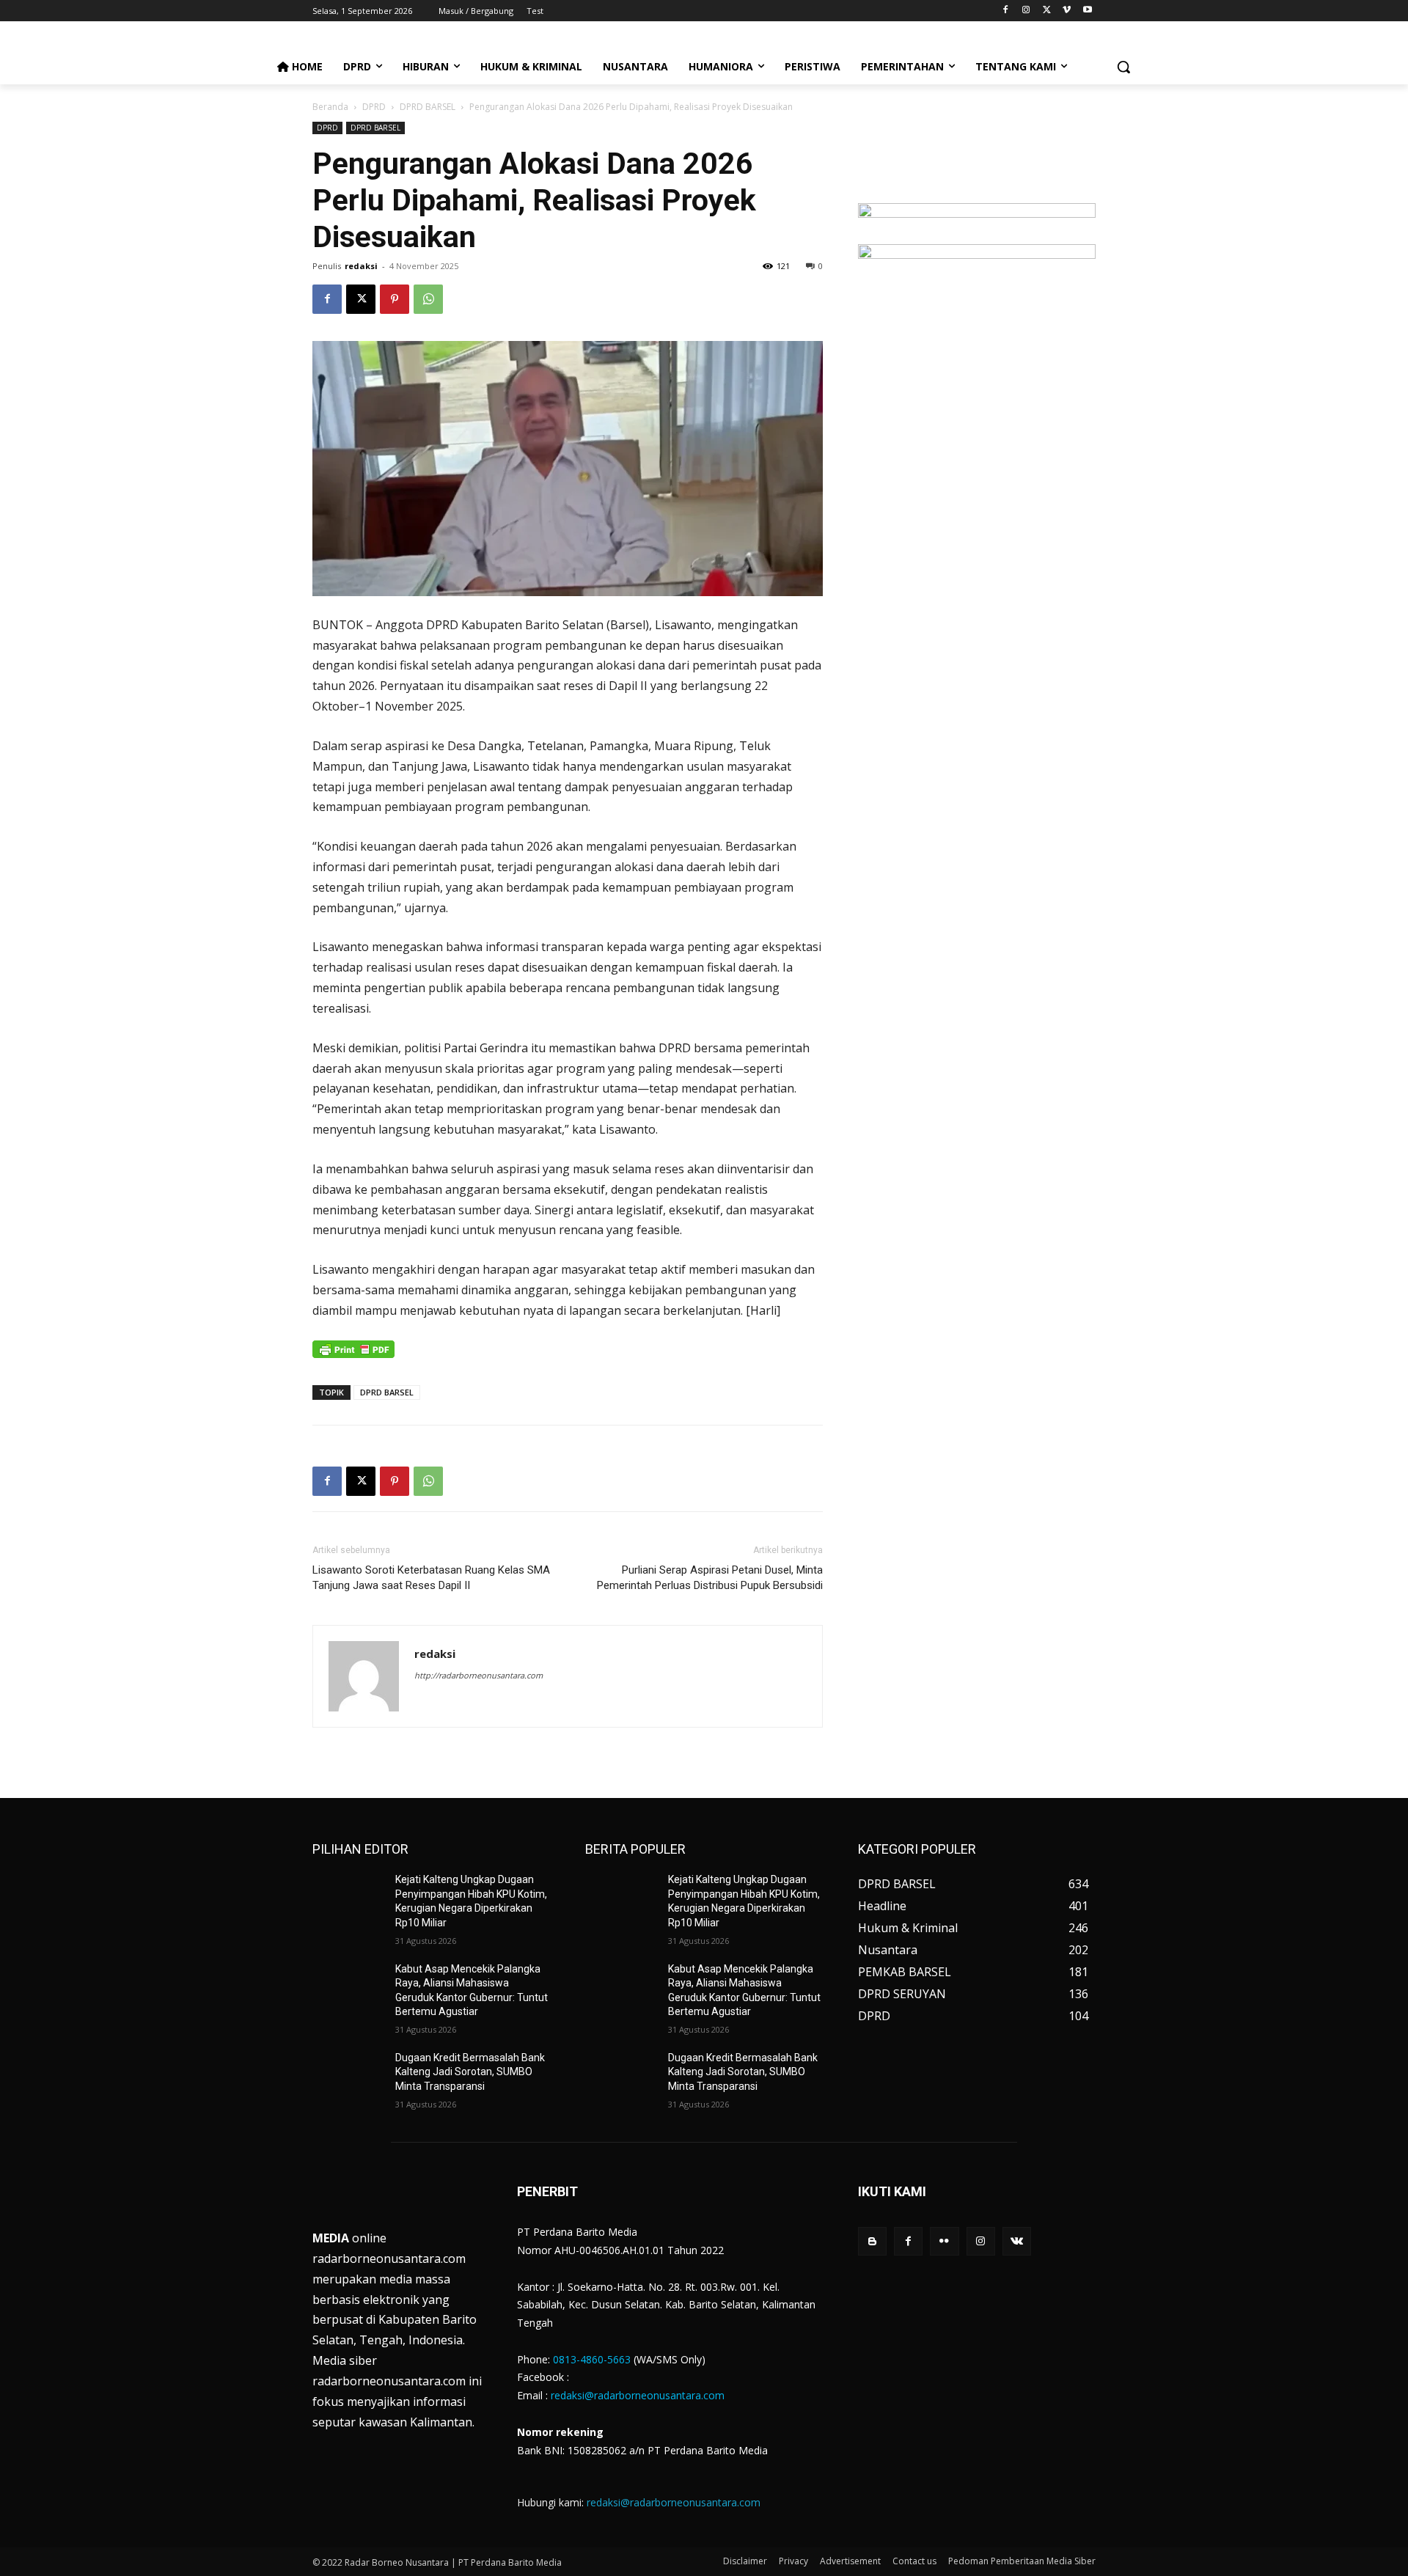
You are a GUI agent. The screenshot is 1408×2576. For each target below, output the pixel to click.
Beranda (330, 107)
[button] (1123, 67)
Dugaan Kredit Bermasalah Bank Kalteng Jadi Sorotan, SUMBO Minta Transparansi (470, 2072)
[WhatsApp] (428, 299)
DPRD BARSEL (428, 107)
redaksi (361, 266)
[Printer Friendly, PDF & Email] (353, 1357)
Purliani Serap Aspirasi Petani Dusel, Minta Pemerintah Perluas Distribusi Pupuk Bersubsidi (710, 1578)
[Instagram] (1026, 11)
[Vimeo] (1067, 11)
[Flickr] (944, 2241)
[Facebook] (1006, 11)
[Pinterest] (395, 299)
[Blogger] (872, 2241)
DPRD (374, 107)
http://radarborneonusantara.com (478, 1675)
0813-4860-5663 (592, 2359)
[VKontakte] (1017, 2241)
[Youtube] (1087, 11)
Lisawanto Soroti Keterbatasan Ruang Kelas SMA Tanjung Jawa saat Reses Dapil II (431, 1578)
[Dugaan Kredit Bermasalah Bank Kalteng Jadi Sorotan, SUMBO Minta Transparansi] (348, 2076)
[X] (1047, 11)
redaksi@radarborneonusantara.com (638, 2395)
